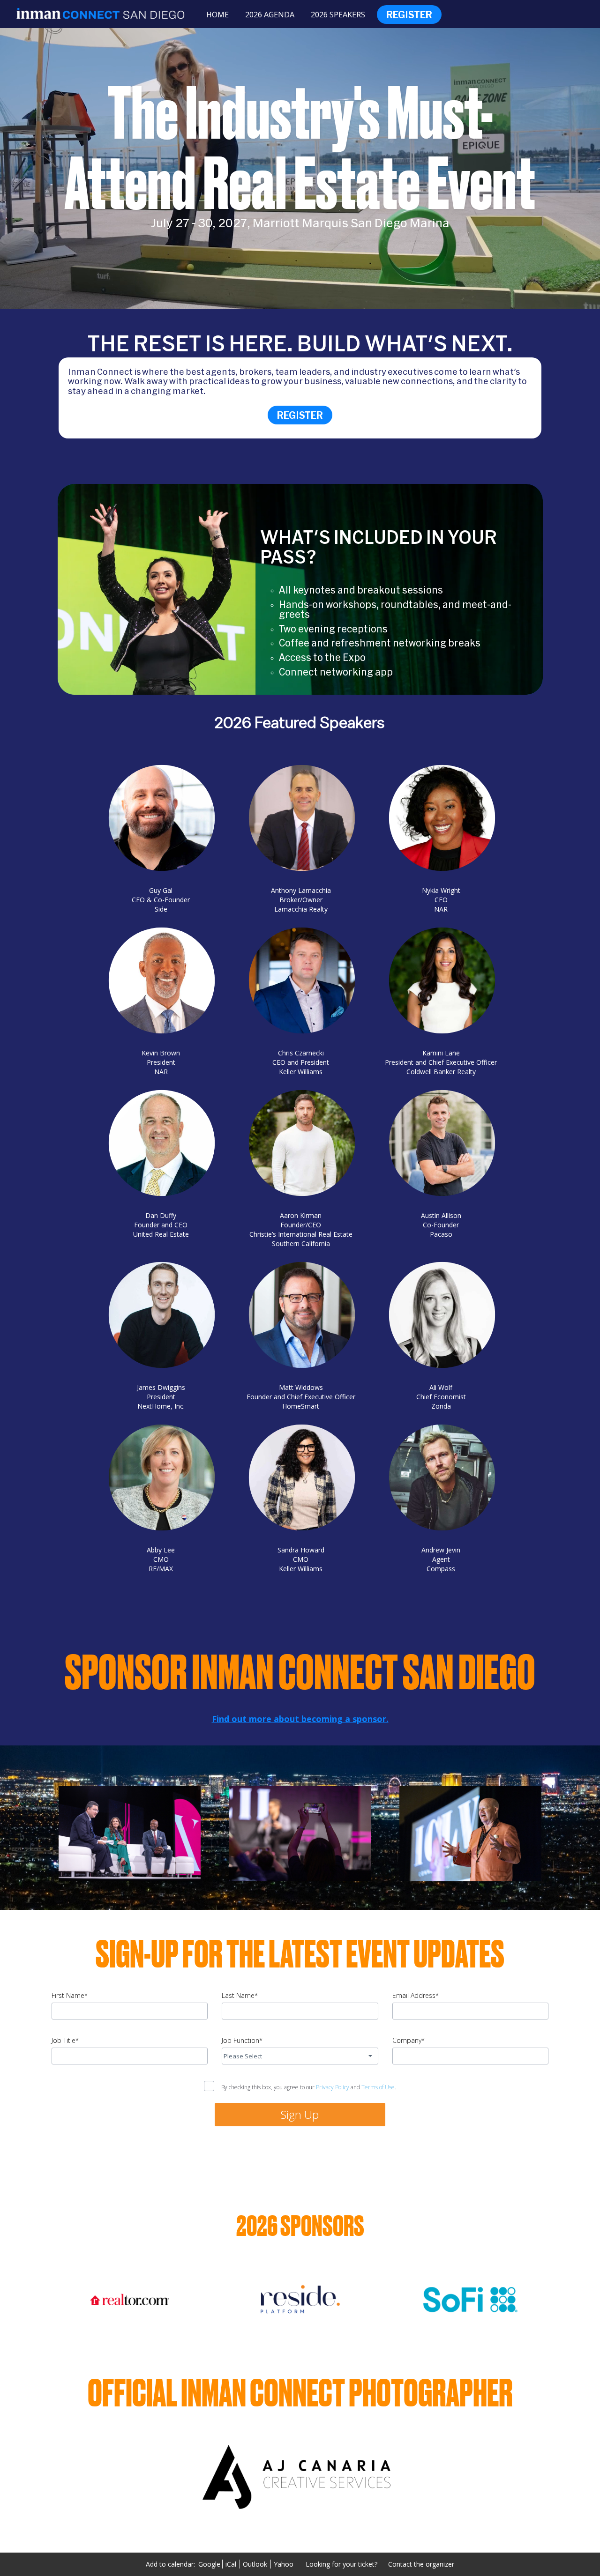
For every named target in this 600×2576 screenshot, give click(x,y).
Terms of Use (378, 2087)
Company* (409, 2040)
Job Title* (65, 2040)
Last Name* (240, 1995)
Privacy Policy (333, 2087)
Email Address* (416, 1995)
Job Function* (242, 2040)
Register (409, 15)
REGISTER (300, 415)
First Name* (70, 1995)
